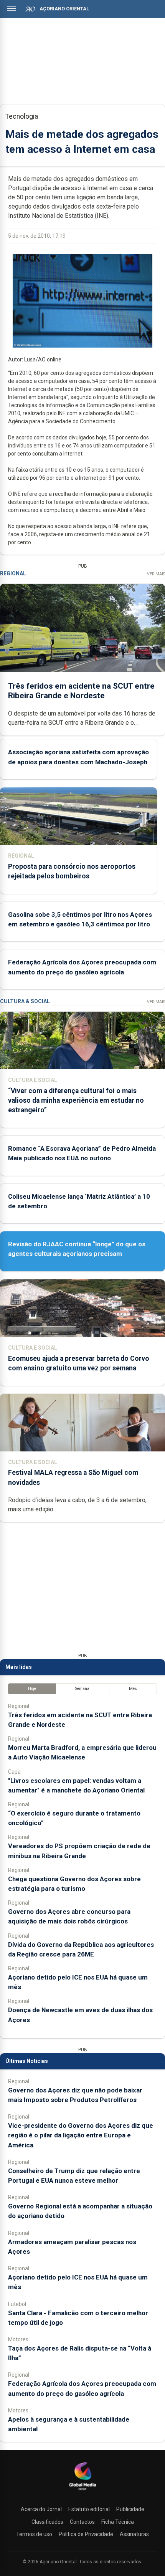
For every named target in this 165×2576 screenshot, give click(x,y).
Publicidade (130, 2509)
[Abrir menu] (12, 8)
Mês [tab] (133, 1689)
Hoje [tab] (32, 1689)
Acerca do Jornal (41, 2509)
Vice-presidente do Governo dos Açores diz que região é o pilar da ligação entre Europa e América (81, 2135)
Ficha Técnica (118, 2522)
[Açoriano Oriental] (82, 2491)
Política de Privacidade (86, 2534)
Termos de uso (34, 2534)
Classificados (47, 2522)
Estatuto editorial (89, 2509)
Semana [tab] (82, 1689)
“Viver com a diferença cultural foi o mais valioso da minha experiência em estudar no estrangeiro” (76, 1100)
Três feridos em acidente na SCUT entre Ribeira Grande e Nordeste (81, 691)
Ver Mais (156, 574)
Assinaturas (134, 2534)
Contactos (82, 2522)
